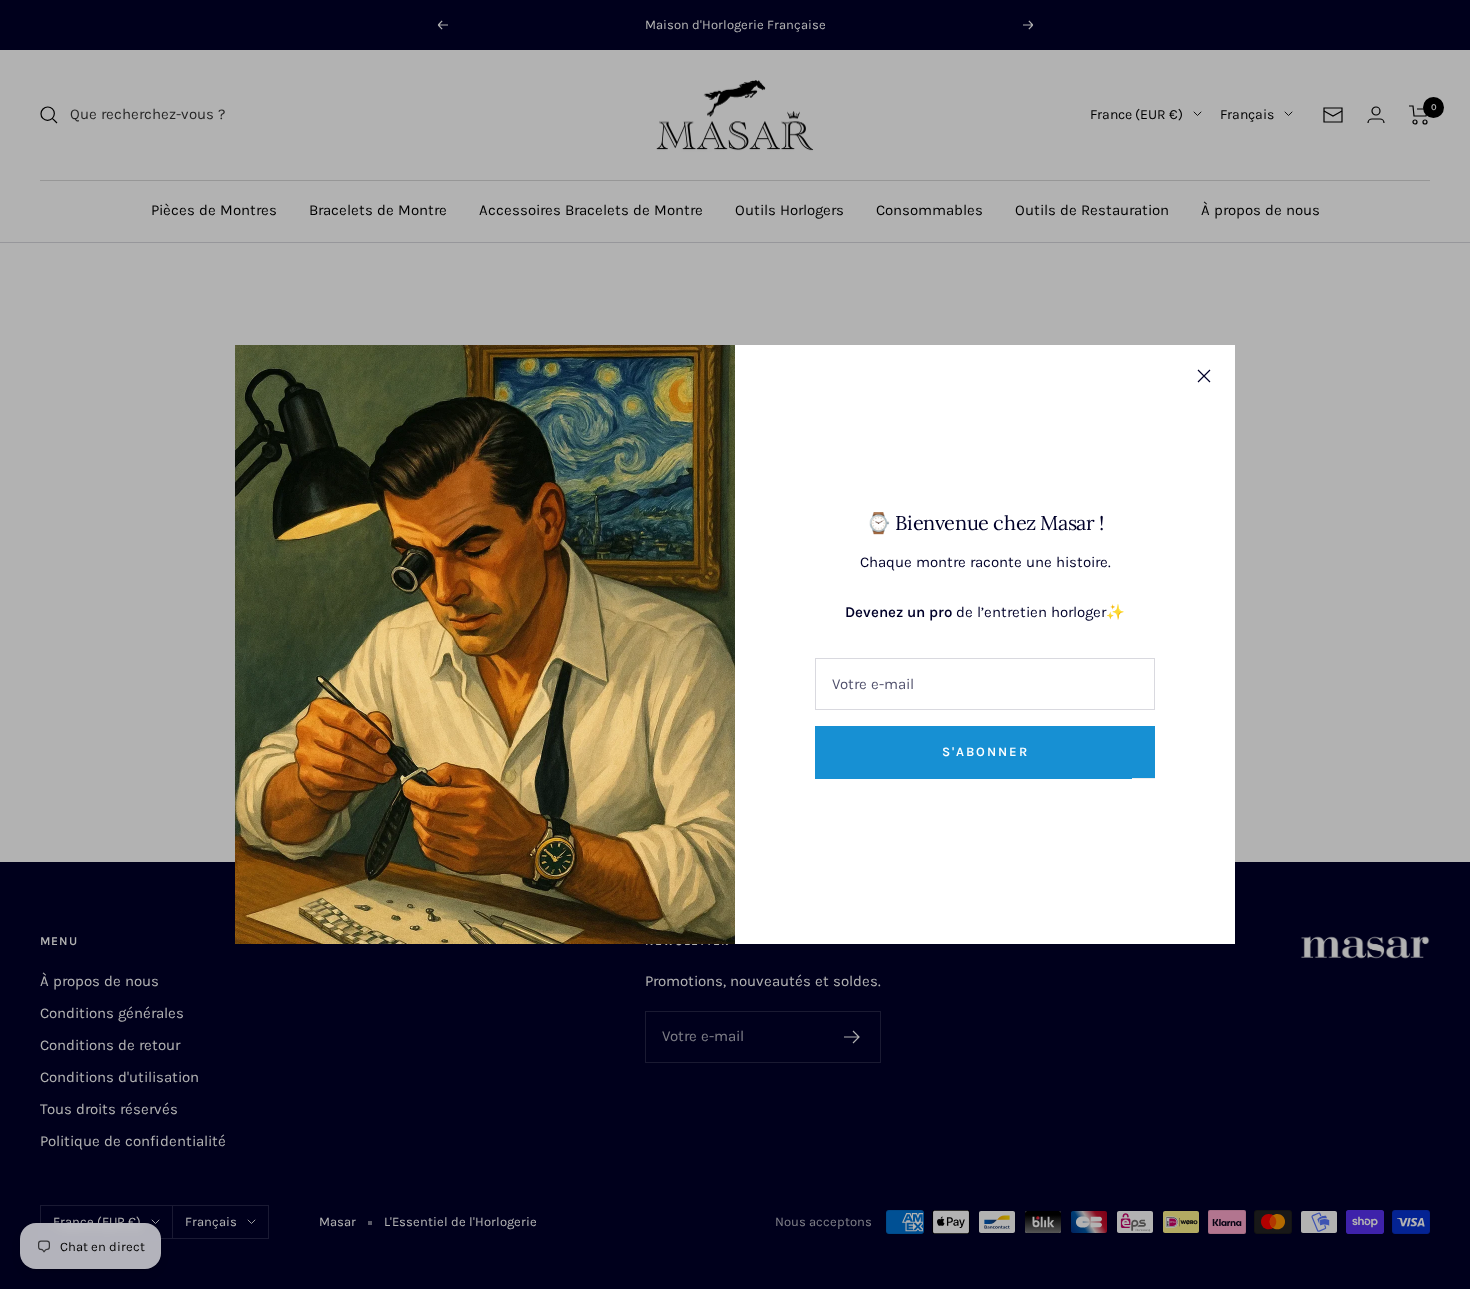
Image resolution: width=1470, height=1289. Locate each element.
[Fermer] (1204, 376)
